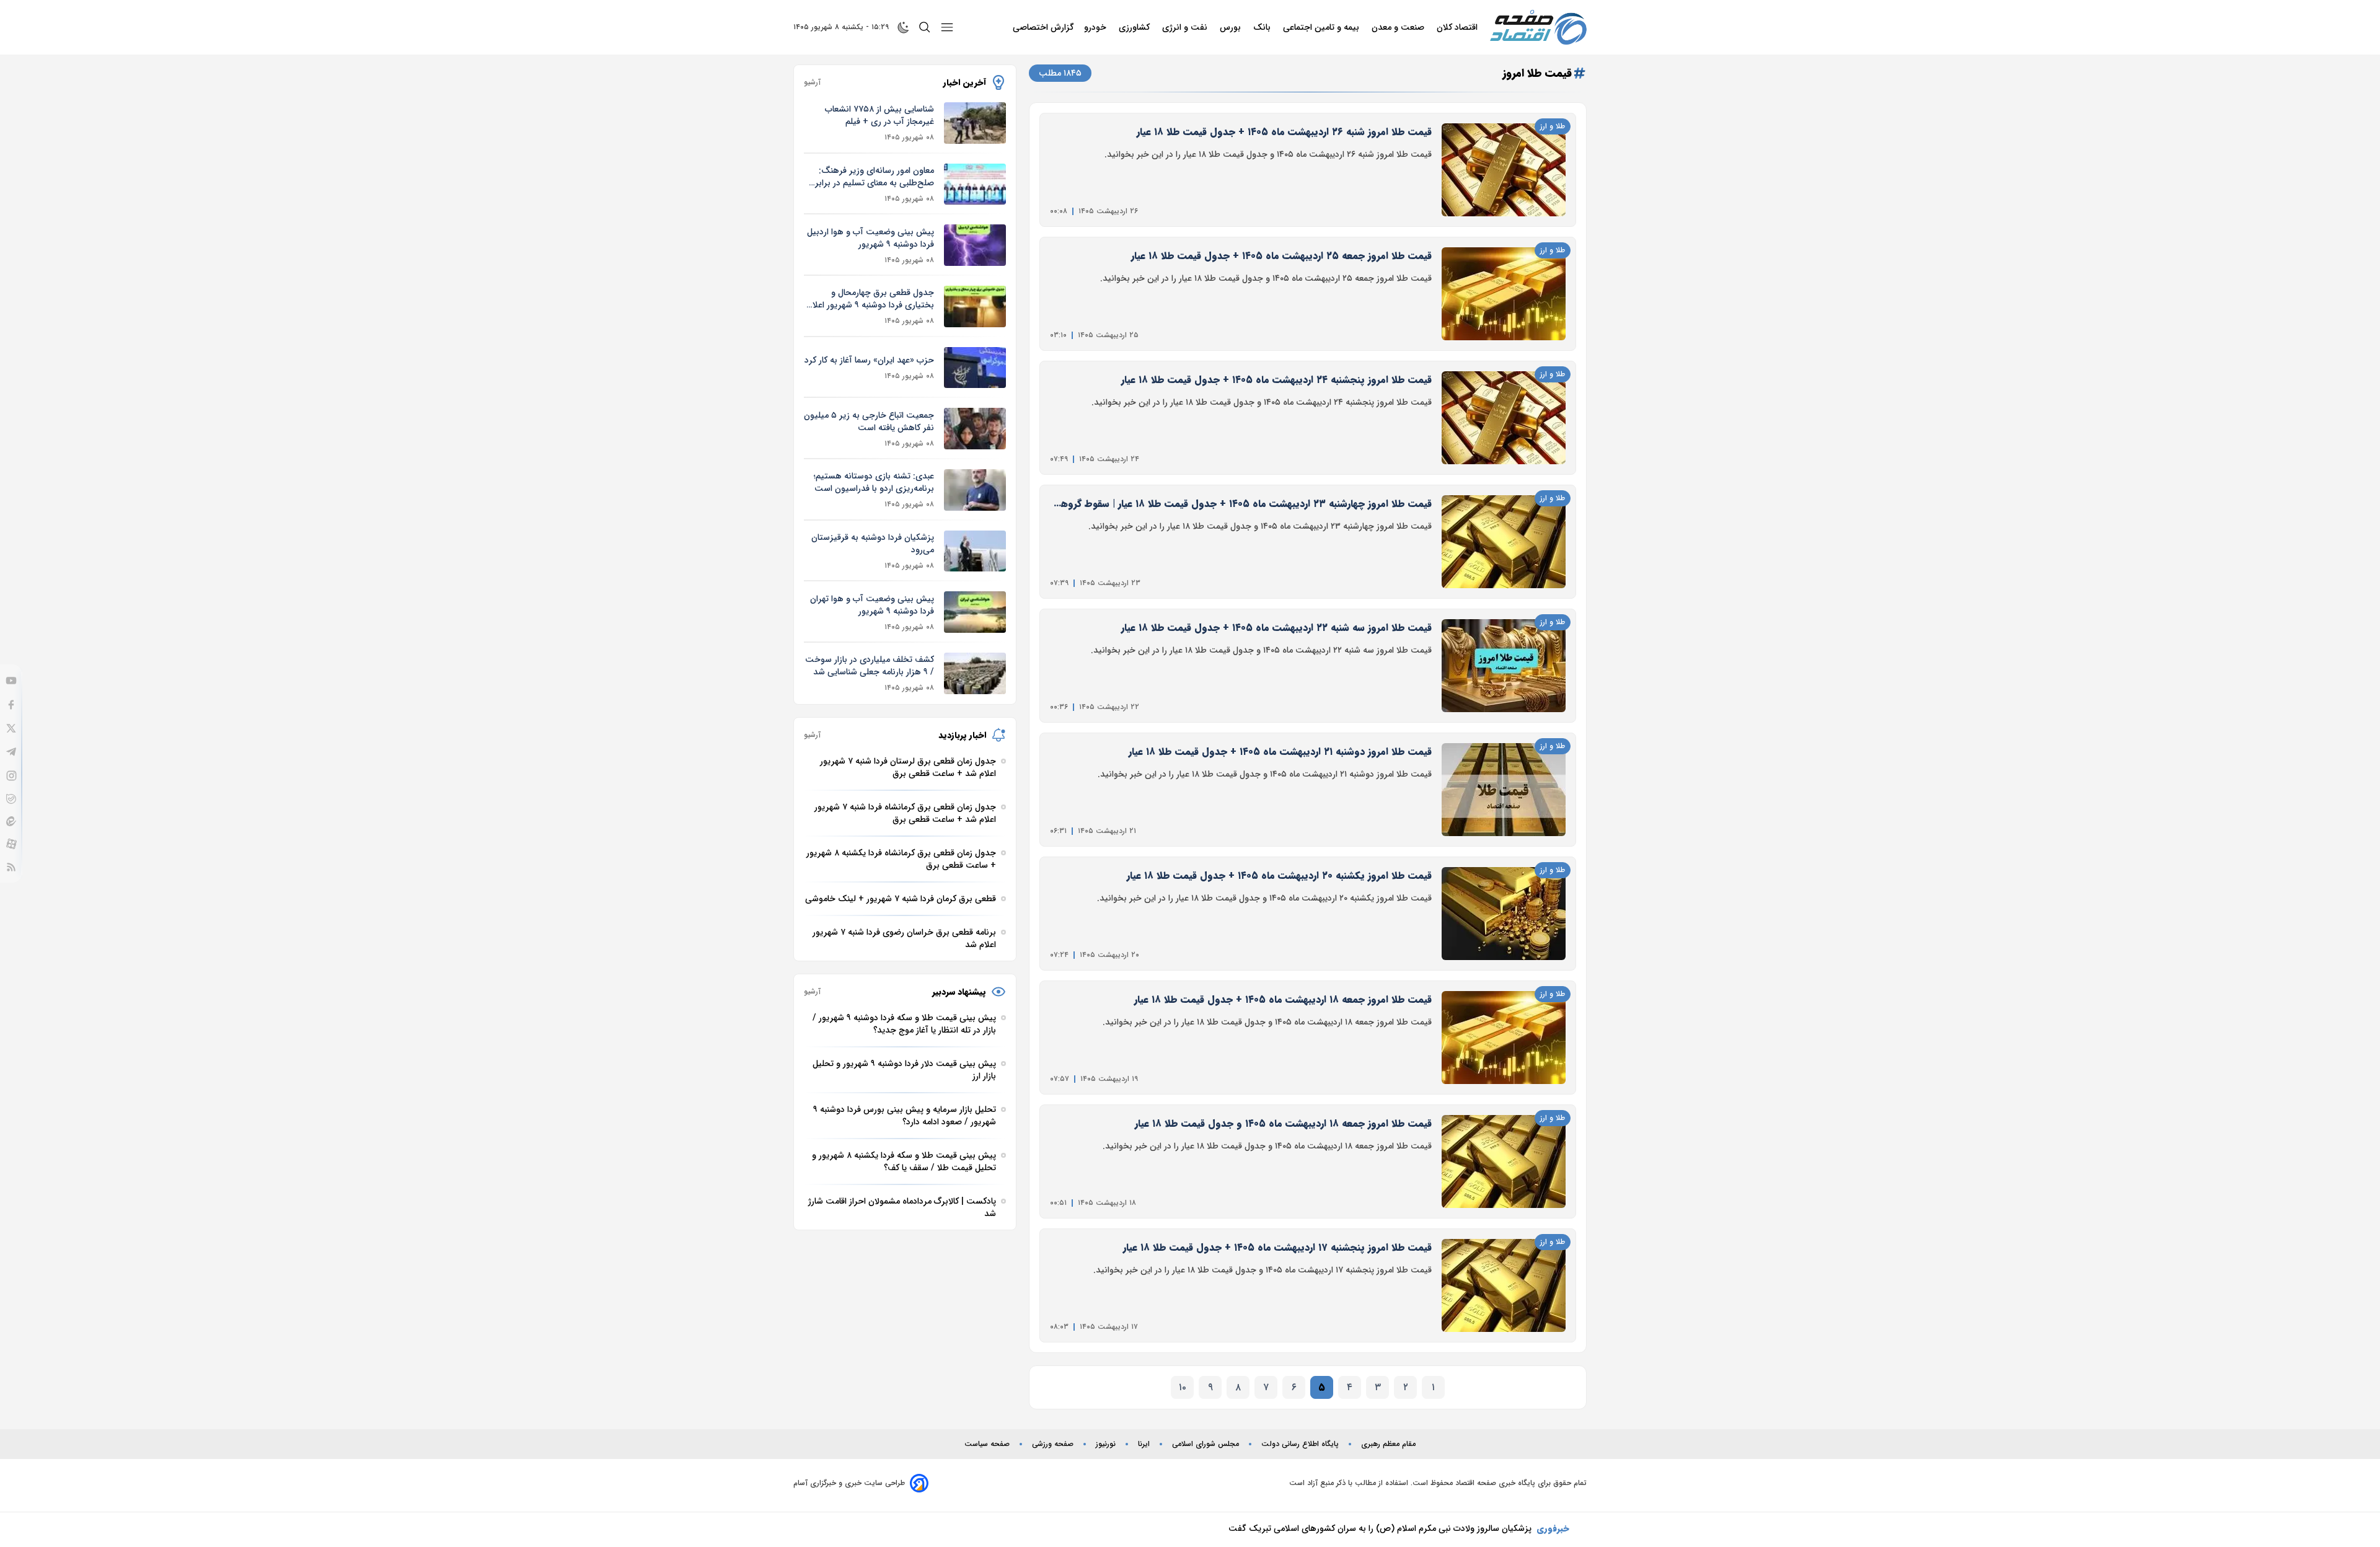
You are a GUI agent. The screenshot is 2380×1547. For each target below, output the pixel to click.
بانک (1263, 27)
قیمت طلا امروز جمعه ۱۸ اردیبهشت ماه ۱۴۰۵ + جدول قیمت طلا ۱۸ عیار (1283, 999)
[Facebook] (11, 705)
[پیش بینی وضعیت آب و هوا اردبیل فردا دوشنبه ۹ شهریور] (975, 245)
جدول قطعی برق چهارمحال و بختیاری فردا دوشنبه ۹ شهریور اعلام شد (871, 299)
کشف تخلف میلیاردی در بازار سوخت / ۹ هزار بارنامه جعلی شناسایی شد (870, 666)
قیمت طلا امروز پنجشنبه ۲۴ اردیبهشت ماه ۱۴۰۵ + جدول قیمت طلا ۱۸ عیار (1276, 380)
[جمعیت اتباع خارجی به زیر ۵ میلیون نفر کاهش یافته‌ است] (975, 429)
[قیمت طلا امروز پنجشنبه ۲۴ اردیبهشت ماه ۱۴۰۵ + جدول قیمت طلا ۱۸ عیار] (1504, 418)
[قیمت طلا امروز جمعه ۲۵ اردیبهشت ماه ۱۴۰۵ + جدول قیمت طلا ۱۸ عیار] (1504, 294)
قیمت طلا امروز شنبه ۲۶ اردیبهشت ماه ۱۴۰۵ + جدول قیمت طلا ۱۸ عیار (1284, 132)
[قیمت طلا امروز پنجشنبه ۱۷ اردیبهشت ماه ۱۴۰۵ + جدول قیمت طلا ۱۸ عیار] (1504, 1285)
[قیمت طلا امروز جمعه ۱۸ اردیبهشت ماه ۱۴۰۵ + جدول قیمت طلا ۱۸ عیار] (1504, 1038)
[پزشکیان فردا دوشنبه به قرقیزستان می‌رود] (975, 551)
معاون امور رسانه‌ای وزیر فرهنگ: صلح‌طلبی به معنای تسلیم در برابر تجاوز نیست (875, 177)
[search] (925, 27)
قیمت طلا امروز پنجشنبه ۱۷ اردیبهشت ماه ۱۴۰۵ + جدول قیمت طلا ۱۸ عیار (1277, 1247)
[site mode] (904, 27)
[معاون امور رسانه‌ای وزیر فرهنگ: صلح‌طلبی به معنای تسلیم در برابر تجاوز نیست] (975, 184)
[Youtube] (11, 681)
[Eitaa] (11, 821)
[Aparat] (11, 844)
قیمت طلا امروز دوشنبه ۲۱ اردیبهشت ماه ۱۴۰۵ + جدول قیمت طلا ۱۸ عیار (1280, 751)
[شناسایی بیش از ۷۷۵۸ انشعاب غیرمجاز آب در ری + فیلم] (975, 123)
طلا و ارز (1553, 126)
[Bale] (11, 799)
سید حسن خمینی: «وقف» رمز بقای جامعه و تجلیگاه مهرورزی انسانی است (1399, 1528)
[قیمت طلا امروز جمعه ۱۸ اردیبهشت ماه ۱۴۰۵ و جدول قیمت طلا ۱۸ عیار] (1504, 1161)
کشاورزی (1135, 27)
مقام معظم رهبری (1388, 1444)
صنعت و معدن (1399, 27)
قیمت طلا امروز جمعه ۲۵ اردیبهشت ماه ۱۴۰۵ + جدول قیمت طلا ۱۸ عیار (1281, 256)
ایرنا (1144, 1444)
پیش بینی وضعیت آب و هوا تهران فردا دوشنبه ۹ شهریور (872, 605)
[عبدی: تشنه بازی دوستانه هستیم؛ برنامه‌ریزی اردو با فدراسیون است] (975, 490)
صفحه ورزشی (1053, 1444)
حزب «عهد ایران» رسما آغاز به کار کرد (869, 360)
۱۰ (1183, 1387)
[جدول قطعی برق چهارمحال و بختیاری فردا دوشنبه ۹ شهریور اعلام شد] (975, 306)
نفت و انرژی (1186, 27)
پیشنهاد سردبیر (959, 992)
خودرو (1096, 27)
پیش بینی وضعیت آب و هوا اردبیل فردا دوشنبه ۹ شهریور (870, 238)
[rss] (11, 867)
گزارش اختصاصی (1043, 27)
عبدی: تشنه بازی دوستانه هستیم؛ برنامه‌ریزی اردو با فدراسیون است (874, 482)
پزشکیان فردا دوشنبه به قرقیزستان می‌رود (873, 544)
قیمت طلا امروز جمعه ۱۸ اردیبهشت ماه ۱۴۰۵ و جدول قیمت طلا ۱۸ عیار (1283, 1123)
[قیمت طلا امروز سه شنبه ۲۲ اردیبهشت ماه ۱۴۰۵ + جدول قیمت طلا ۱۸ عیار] (1504, 666)
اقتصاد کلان (1458, 27)
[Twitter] (11, 728)
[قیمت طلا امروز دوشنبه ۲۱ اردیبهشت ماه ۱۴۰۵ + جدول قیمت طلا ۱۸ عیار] (1504, 790)
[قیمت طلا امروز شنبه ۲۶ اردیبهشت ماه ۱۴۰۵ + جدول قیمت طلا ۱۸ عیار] (1504, 170)
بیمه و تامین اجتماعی (1322, 27)
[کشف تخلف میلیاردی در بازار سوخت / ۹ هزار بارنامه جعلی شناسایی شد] (975, 673)
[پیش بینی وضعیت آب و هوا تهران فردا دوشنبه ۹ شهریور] (975, 612)
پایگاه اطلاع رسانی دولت (1300, 1444)
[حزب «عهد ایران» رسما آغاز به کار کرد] (975, 368)
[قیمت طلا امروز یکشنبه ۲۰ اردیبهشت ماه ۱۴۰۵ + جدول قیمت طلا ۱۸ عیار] (1504, 914)
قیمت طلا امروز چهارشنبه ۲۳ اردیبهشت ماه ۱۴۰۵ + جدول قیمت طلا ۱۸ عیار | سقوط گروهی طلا (1242, 504)
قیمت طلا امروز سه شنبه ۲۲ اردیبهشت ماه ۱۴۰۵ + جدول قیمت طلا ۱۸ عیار (1276, 628)
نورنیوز (1106, 1444)
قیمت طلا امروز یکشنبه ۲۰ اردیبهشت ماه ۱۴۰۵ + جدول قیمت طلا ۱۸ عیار (1279, 875)
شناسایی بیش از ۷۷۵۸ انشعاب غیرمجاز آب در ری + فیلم (879, 115)
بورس (1232, 27)
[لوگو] (1538, 27)
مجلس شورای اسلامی (1205, 1444)
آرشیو (812, 82)
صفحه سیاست (987, 1444)
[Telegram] (11, 752)
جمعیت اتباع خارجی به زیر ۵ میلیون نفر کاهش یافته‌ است (869, 421)
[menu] (947, 27)
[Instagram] (11, 776)
